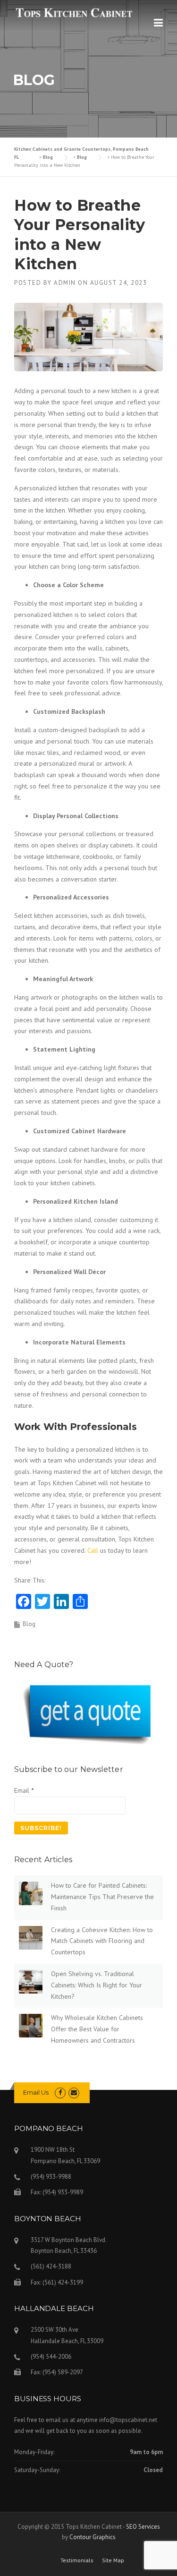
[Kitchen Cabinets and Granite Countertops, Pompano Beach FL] (74, 12)
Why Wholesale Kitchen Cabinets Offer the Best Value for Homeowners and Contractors (97, 2029)
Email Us (36, 2092)
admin (65, 283)
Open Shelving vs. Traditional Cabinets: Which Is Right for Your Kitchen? (97, 1985)
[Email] (74, 2092)
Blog (29, 1624)
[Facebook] (60, 2092)
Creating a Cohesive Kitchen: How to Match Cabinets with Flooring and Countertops (102, 1941)
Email (24, 1790)
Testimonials (77, 2560)
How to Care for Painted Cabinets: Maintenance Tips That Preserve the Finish (102, 1897)
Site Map (113, 2560)
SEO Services (143, 2527)
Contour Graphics (93, 2537)
